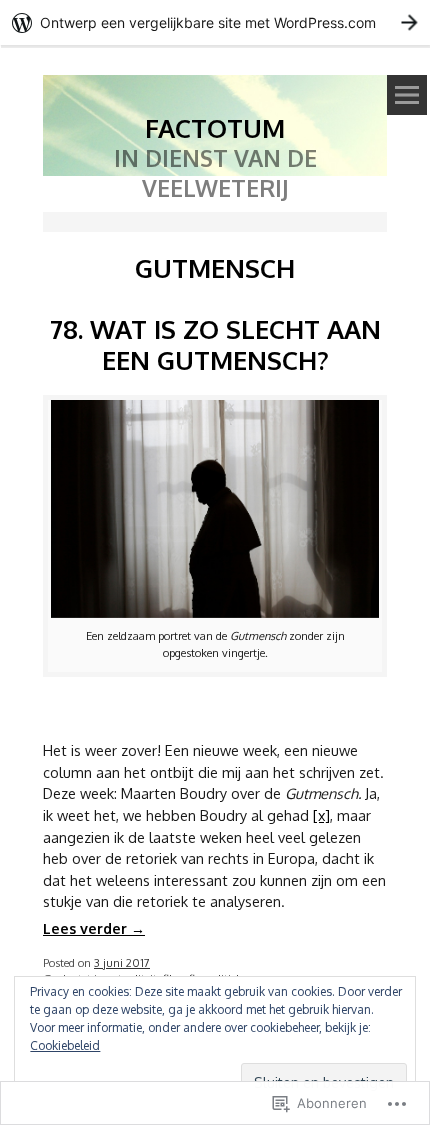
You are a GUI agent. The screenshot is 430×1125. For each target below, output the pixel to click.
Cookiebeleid (65, 1045)
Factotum (215, 127)
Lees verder (94, 928)
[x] (321, 815)
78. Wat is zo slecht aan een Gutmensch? (215, 344)
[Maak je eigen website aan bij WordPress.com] (215, 22)
